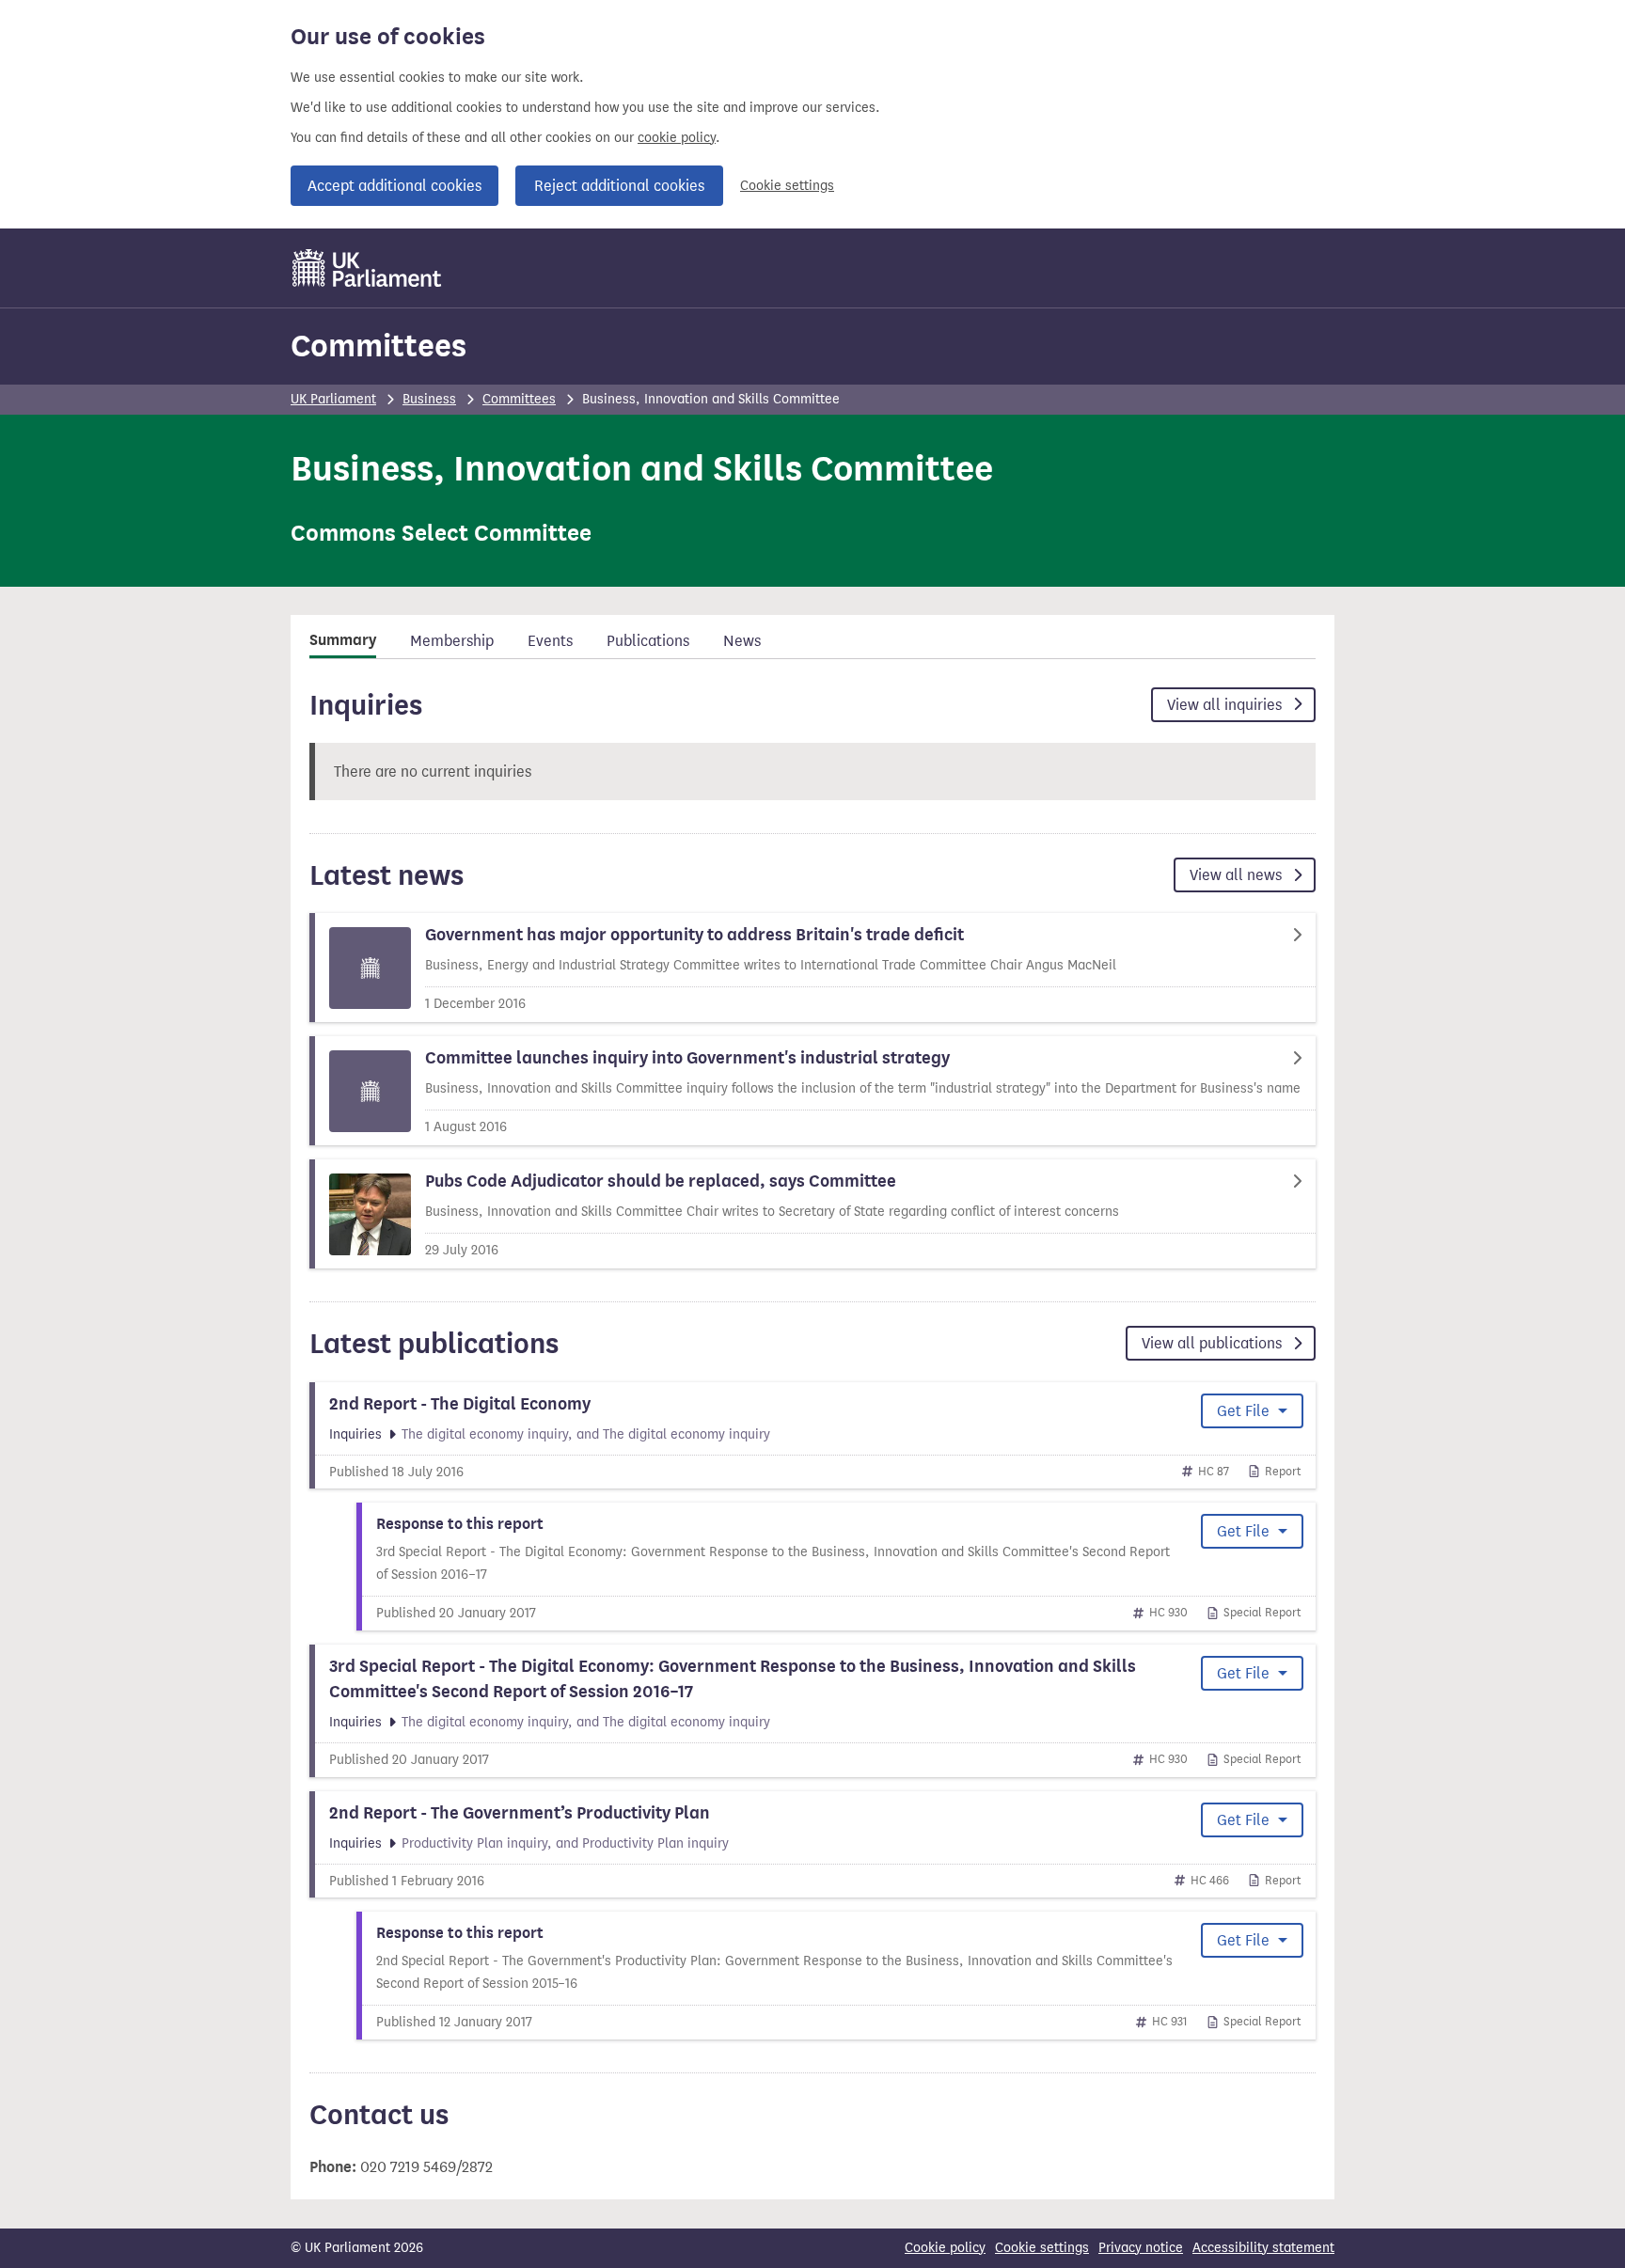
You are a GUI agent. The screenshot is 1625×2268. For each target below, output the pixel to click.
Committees (379, 346)
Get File (1245, 1411)
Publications (648, 641)
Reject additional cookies (619, 186)
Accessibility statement (1263, 2248)
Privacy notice (1141, 2248)
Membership (452, 641)
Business (429, 399)
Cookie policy (945, 2248)
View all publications (1214, 1343)
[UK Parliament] (367, 268)
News (742, 641)
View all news (1238, 875)
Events (550, 641)
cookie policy (677, 138)
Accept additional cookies (394, 186)
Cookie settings (787, 186)
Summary (343, 640)
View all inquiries (1226, 705)
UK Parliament (333, 399)
